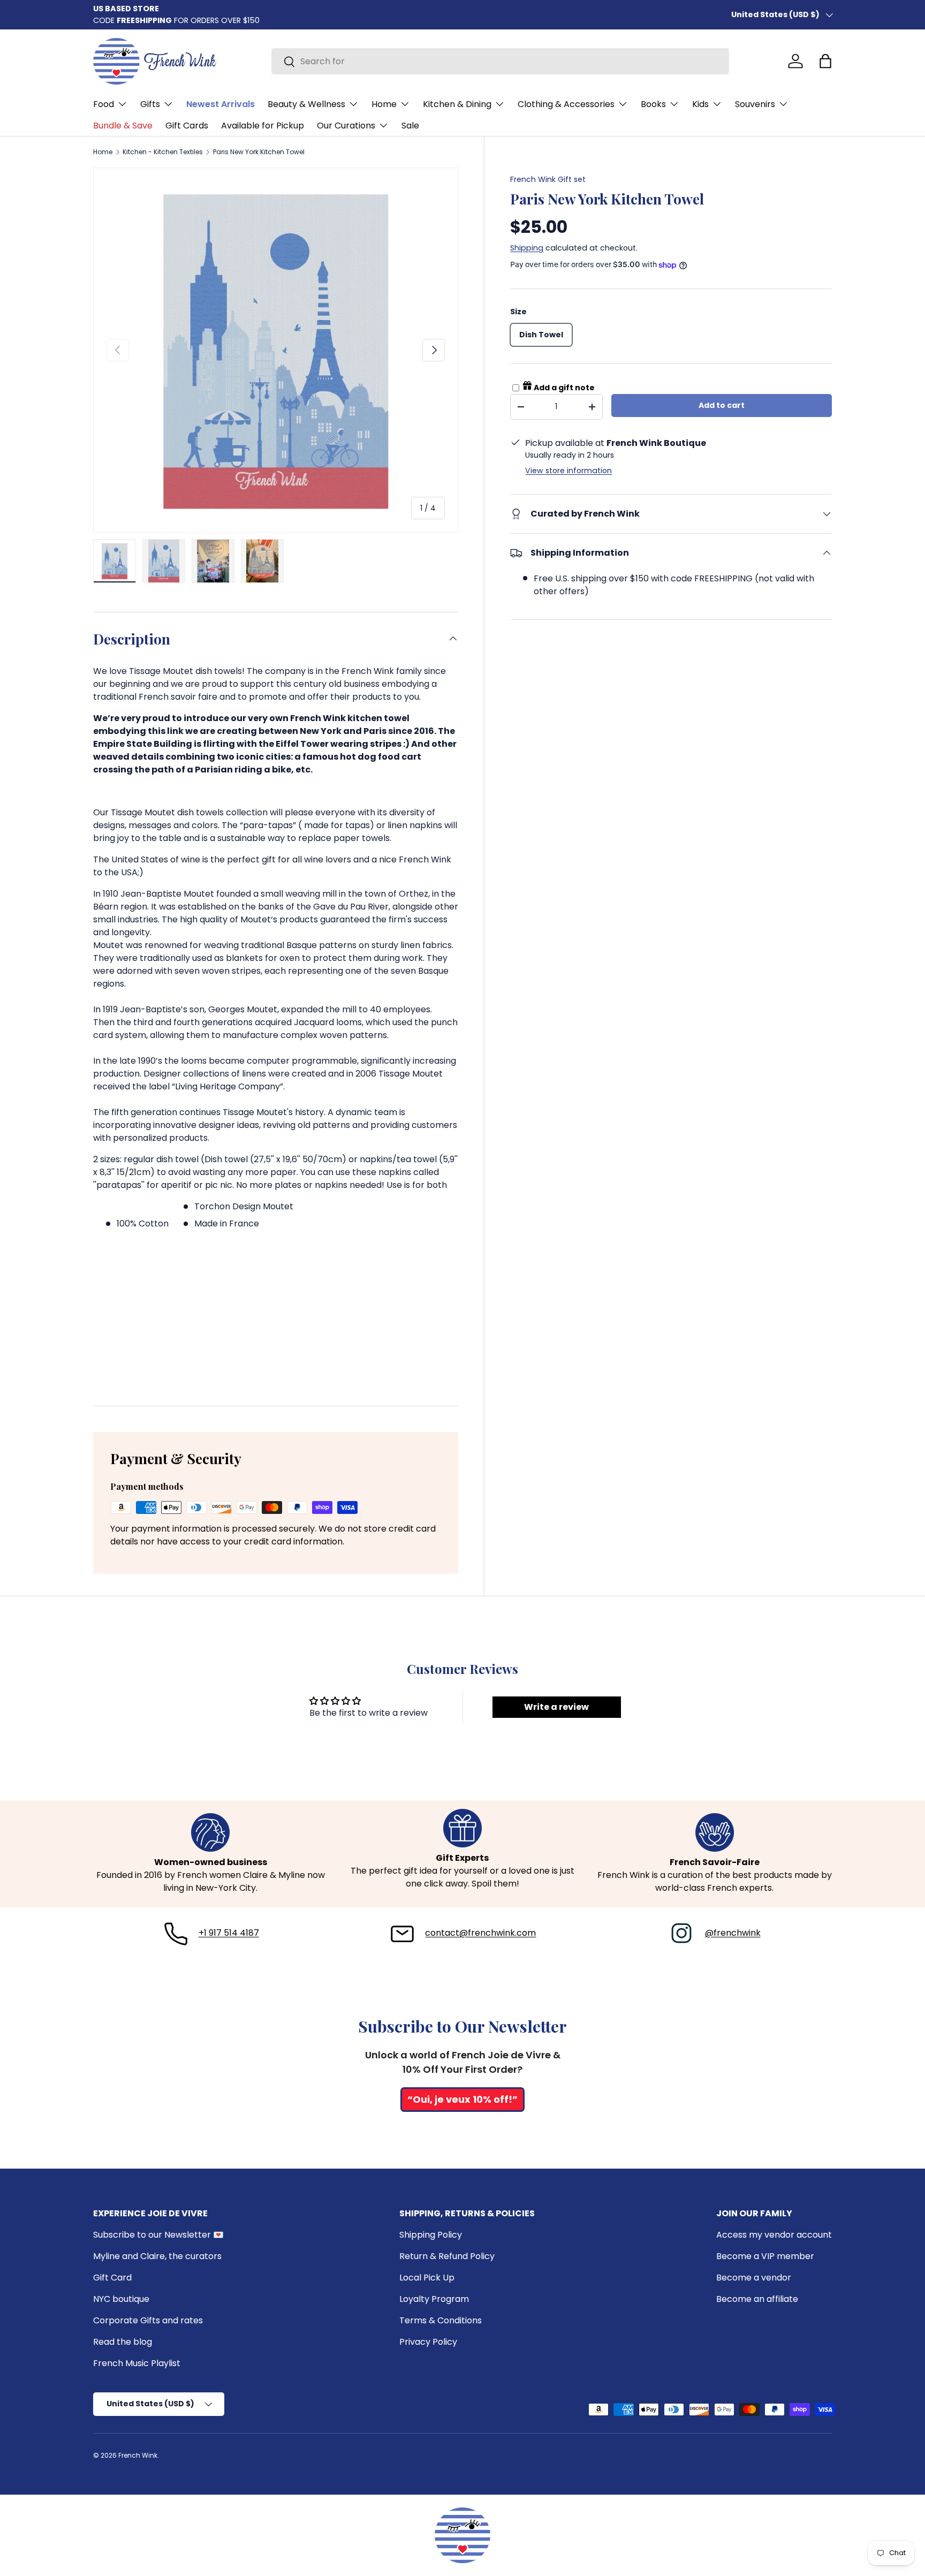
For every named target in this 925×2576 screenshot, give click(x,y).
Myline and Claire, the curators (157, 2256)
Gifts (150, 104)
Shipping (527, 248)
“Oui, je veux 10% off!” (462, 2099)
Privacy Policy (428, 2342)
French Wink (138, 2455)
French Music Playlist (137, 2363)
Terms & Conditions (441, 2320)
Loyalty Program (434, 2299)
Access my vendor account (774, 2235)
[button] (825, 61)
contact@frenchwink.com (480, 1933)
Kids (700, 104)
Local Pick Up (427, 2278)
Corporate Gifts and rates (148, 2320)
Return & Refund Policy (447, 2256)
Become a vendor (754, 2278)
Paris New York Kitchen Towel (259, 152)
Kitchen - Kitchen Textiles (163, 152)
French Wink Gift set (548, 179)
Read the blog (123, 2342)
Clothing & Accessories (566, 104)
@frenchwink (733, 1933)
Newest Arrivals (221, 104)
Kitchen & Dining (457, 104)
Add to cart (722, 405)
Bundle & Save (123, 126)
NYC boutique (121, 2299)
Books (653, 104)
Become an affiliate (757, 2299)
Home (384, 104)
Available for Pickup (263, 126)
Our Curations (346, 126)
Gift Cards (187, 126)
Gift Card (112, 2278)
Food (104, 104)
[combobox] (500, 61)
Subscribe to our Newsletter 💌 (158, 2235)
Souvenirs (755, 104)
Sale (410, 126)
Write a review (556, 1707)
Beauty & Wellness (306, 104)
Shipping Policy (431, 2235)
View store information (568, 471)
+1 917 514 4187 (229, 1933)
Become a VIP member (765, 2256)
